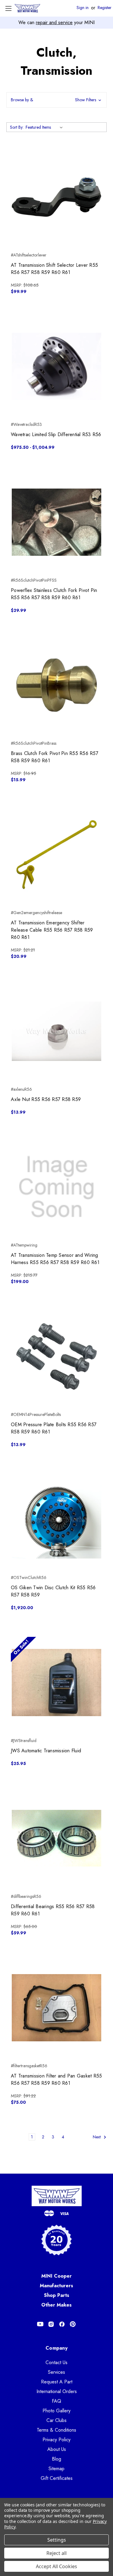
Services (56, 2372)
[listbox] (45, 127)
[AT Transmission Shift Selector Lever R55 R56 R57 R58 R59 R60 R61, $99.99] (56, 197)
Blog (56, 2459)
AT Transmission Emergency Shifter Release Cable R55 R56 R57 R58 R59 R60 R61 (52, 930)
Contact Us (56, 2362)
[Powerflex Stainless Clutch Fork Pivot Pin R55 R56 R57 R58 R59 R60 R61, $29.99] (56, 522)
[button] (56, 100)
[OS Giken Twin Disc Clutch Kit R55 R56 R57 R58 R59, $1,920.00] (56, 1519)
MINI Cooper (56, 2276)
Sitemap (56, 2469)
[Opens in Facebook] (62, 2324)
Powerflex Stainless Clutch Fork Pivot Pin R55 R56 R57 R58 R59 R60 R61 (54, 594)
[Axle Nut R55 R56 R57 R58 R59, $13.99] (56, 1031)
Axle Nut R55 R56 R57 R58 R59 (46, 1099)
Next (97, 2137)
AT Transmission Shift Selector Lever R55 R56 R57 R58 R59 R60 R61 (54, 269)
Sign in (83, 8)
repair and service (54, 22)
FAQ (56, 2401)
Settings (57, 2540)
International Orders (57, 2391)
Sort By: (17, 127)
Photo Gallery (56, 2411)
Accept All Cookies (56, 2566)
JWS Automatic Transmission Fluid (46, 1751)
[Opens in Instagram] (51, 2324)
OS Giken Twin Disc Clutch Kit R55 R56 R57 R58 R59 (53, 1591)
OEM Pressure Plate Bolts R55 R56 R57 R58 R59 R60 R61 (54, 1428)
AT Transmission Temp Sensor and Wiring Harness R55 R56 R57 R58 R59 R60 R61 (55, 1259)
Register (105, 8)
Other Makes (56, 2305)
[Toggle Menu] (8, 8)
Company (56, 2348)
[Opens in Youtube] (40, 2324)
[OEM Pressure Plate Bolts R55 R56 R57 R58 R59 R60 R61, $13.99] (56, 1356)
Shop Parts (57, 2295)
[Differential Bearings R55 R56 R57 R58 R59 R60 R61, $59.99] (56, 1838)
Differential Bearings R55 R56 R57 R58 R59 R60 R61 (53, 1910)
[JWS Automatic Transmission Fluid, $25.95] (56, 1683)
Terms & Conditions (56, 2430)
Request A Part (57, 2382)
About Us (57, 2449)
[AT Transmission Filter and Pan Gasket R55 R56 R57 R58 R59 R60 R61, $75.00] (56, 2008)
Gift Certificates (57, 2478)
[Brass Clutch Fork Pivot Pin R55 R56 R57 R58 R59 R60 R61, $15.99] (56, 685)
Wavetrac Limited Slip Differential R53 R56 (56, 434)
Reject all (56, 2553)
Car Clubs (56, 2420)
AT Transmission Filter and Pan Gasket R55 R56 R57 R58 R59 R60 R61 (56, 2079)
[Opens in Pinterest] (73, 2324)
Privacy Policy (56, 2440)
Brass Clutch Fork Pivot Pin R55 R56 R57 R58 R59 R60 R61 (55, 757)
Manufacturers (56, 2286)
